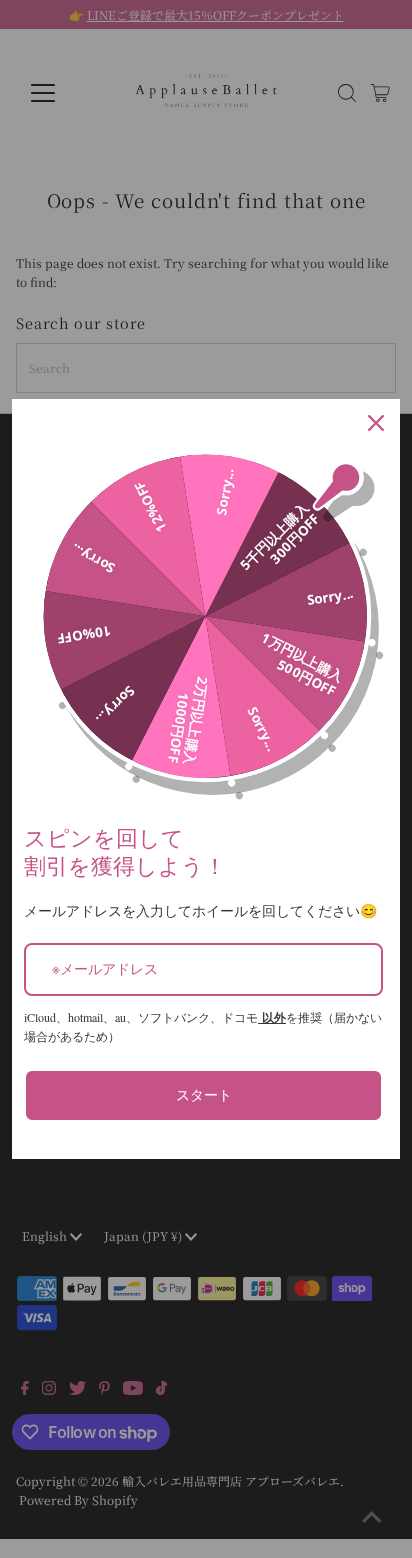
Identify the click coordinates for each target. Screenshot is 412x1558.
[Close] (376, 423)
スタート (204, 1094)
